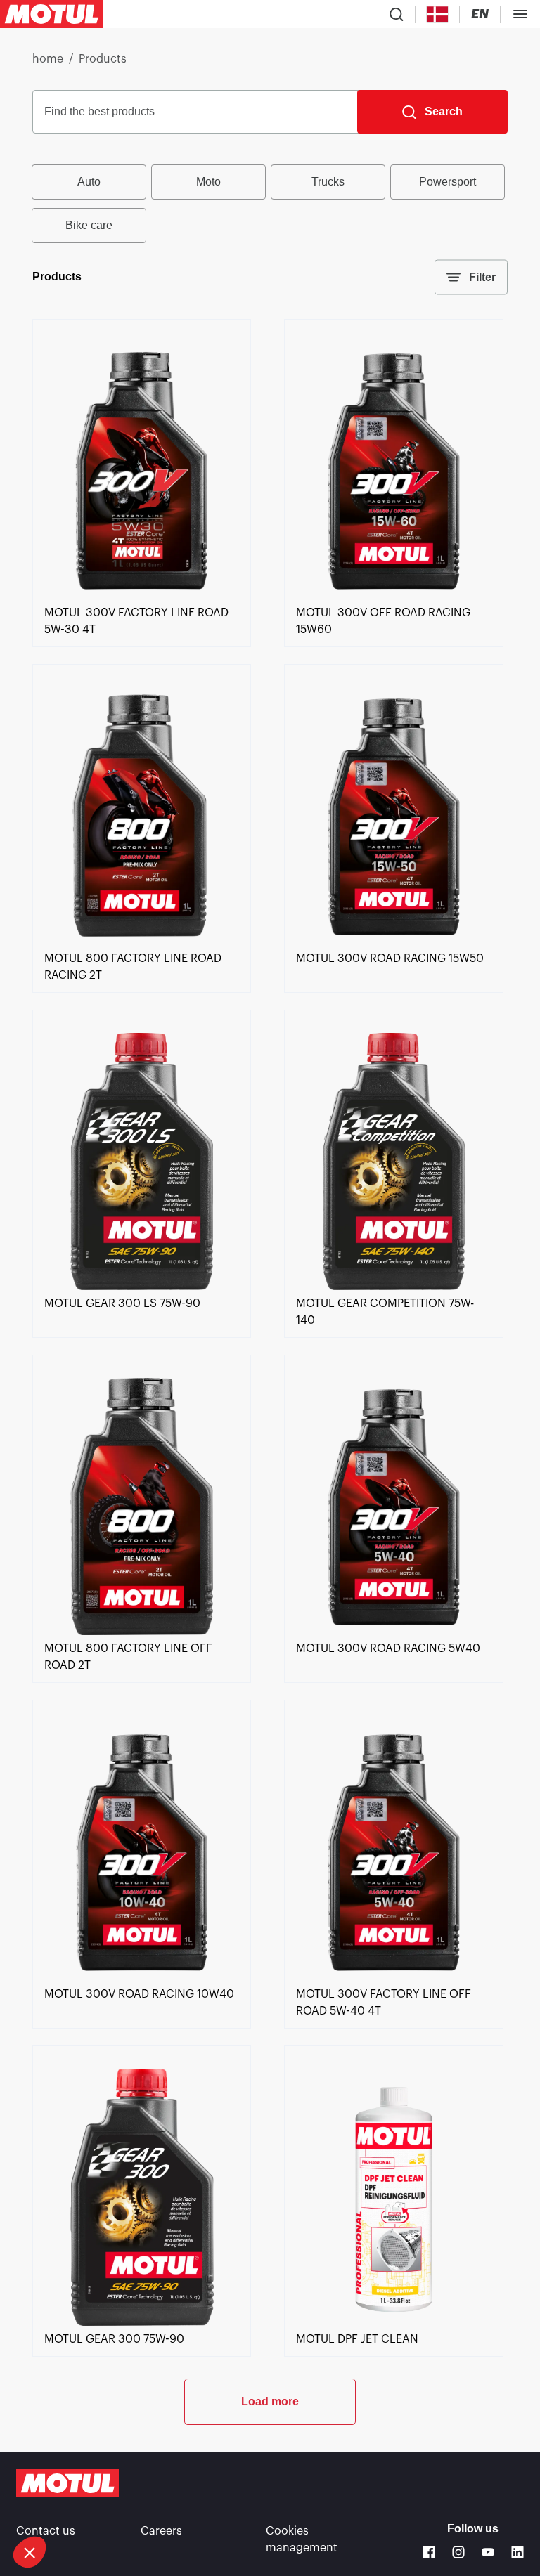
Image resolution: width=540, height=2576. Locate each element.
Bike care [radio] (89, 225)
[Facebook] (429, 2552)
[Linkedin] (517, 2552)
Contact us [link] (46, 2531)
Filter (482, 277)
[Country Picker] (438, 14)
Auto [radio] (89, 182)
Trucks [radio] (328, 182)
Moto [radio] (208, 182)
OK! (236, 2505)
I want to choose (88, 2505)
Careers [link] (161, 2531)
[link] (142, 596)
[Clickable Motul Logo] (51, 14)
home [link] (48, 59)
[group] (270, 204)
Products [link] (103, 59)
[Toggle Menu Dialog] (520, 14)
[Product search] (397, 14)
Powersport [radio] (448, 182)
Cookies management (302, 2539)
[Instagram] (458, 2552)
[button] (30, 2552)
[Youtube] (488, 2552)
